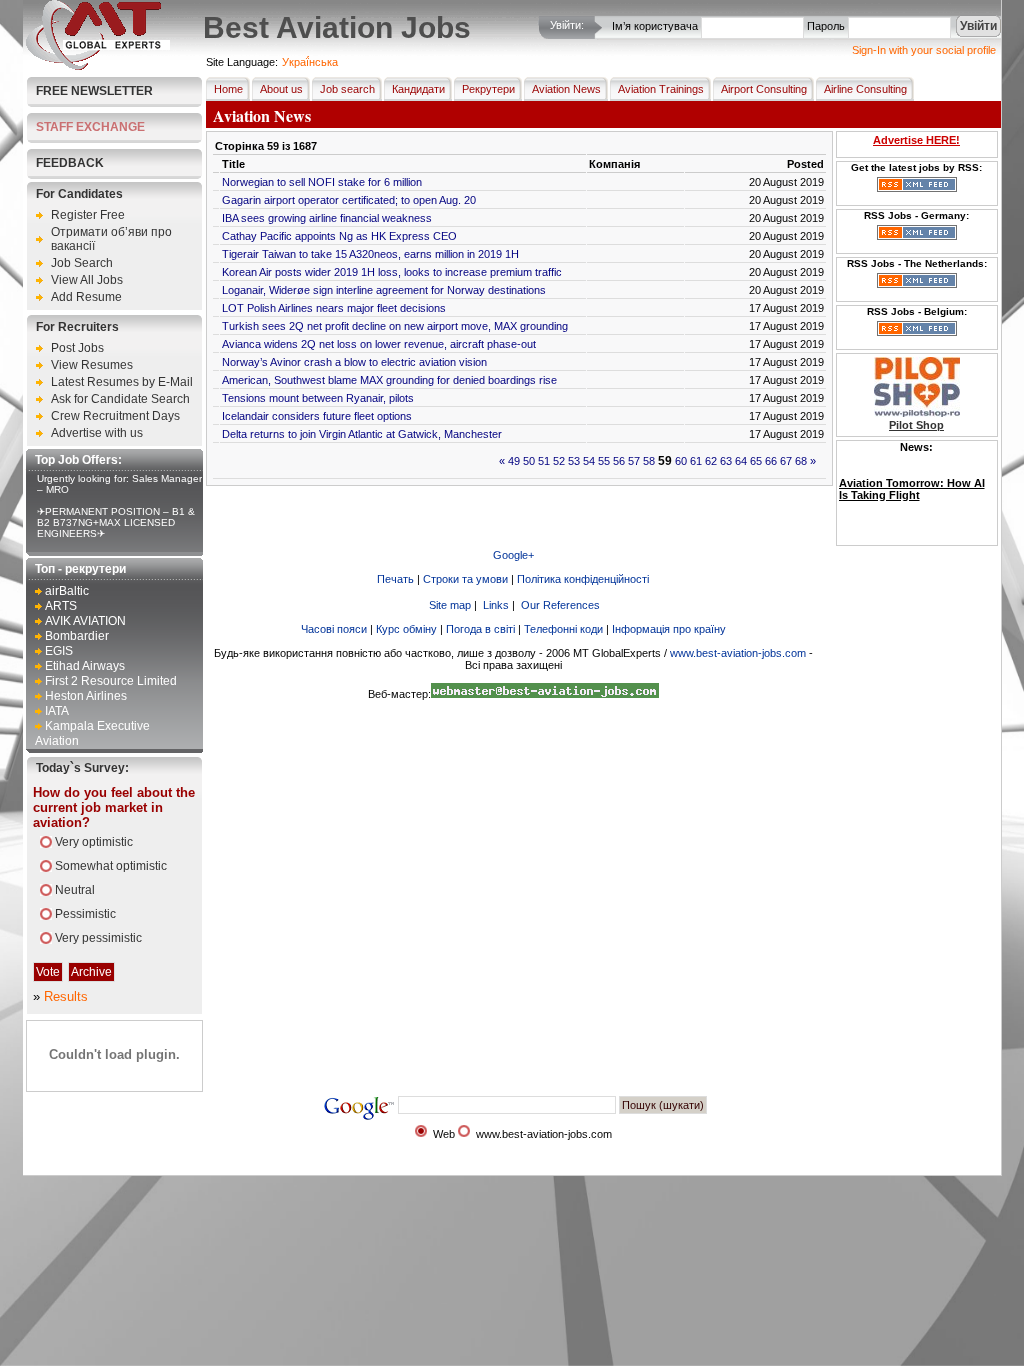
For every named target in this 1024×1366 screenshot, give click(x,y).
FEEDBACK (70, 163)
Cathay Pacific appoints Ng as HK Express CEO (339, 236)
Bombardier (77, 636)
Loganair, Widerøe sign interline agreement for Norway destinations (384, 290)
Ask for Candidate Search (120, 399)
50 (529, 461)
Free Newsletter (94, 91)
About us (281, 89)
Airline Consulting (865, 89)
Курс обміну (406, 629)
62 (711, 461)
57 (634, 461)
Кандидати (418, 89)
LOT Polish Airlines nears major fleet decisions (334, 308)
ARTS (61, 606)
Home (228, 89)
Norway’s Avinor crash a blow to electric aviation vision (354, 362)
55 (604, 461)
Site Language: (242, 62)
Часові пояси (334, 629)
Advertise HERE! (916, 140)
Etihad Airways (85, 666)
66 (771, 461)
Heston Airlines (86, 696)
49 (514, 461)
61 (696, 461)
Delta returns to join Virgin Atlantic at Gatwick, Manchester (362, 434)
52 (559, 461)
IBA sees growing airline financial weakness (327, 218)
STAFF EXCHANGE (90, 127)
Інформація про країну (669, 629)
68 (801, 461)
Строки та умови (465, 579)
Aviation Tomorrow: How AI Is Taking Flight (912, 489)
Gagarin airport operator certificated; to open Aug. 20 (349, 200)
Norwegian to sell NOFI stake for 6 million (322, 182)
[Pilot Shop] (917, 413)
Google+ (513, 555)
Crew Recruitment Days (115, 416)
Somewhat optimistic (111, 866)
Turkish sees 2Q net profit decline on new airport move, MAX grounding (395, 326)
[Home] (98, 66)
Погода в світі (480, 629)
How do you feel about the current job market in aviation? (114, 807)
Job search (347, 89)
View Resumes (92, 365)
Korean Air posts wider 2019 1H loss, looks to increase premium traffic (392, 272)
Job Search (82, 263)
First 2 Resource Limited (111, 681)
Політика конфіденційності (583, 579)
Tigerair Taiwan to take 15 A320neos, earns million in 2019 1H (370, 254)
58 (649, 461)
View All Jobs (87, 280)
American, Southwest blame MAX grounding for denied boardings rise (389, 380)
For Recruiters (77, 327)
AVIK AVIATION (85, 621)
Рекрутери (488, 89)
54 (589, 461)
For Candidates (79, 194)
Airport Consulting (764, 89)
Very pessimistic (98, 938)
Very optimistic (94, 842)
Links (496, 605)
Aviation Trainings (661, 89)
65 (756, 461)
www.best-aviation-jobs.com (738, 653)
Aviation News (566, 89)
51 (544, 461)
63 (726, 461)
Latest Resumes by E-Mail (122, 382)
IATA (57, 711)
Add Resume (86, 297)
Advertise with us (97, 433)
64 (741, 461)
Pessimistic (85, 914)
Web (444, 1134)
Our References (560, 605)
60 (681, 461)
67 (786, 461)
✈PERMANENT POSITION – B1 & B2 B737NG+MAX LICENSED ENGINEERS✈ (116, 522)
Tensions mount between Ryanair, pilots (318, 398)
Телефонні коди (563, 629)
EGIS (59, 651)
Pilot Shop (916, 425)
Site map (450, 605)
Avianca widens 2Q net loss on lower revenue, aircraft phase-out (379, 344)
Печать (395, 579)
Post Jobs (77, 348)
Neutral (75, 890)
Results (66, 996)
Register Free (88, 215)
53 (574, 461)
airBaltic (67, 591)
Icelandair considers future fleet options (317, 416)
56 (619, 461)
